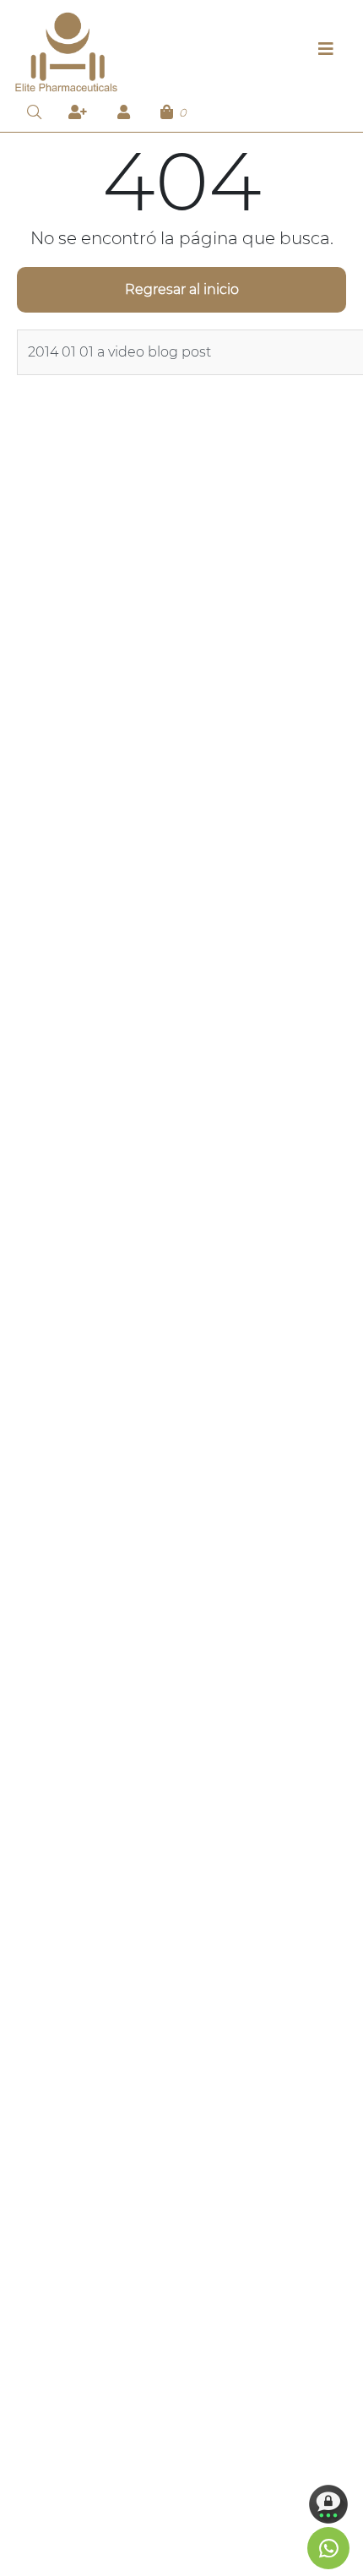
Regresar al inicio (182, 289)
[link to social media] (328, 2548)
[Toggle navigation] (326, 53)
